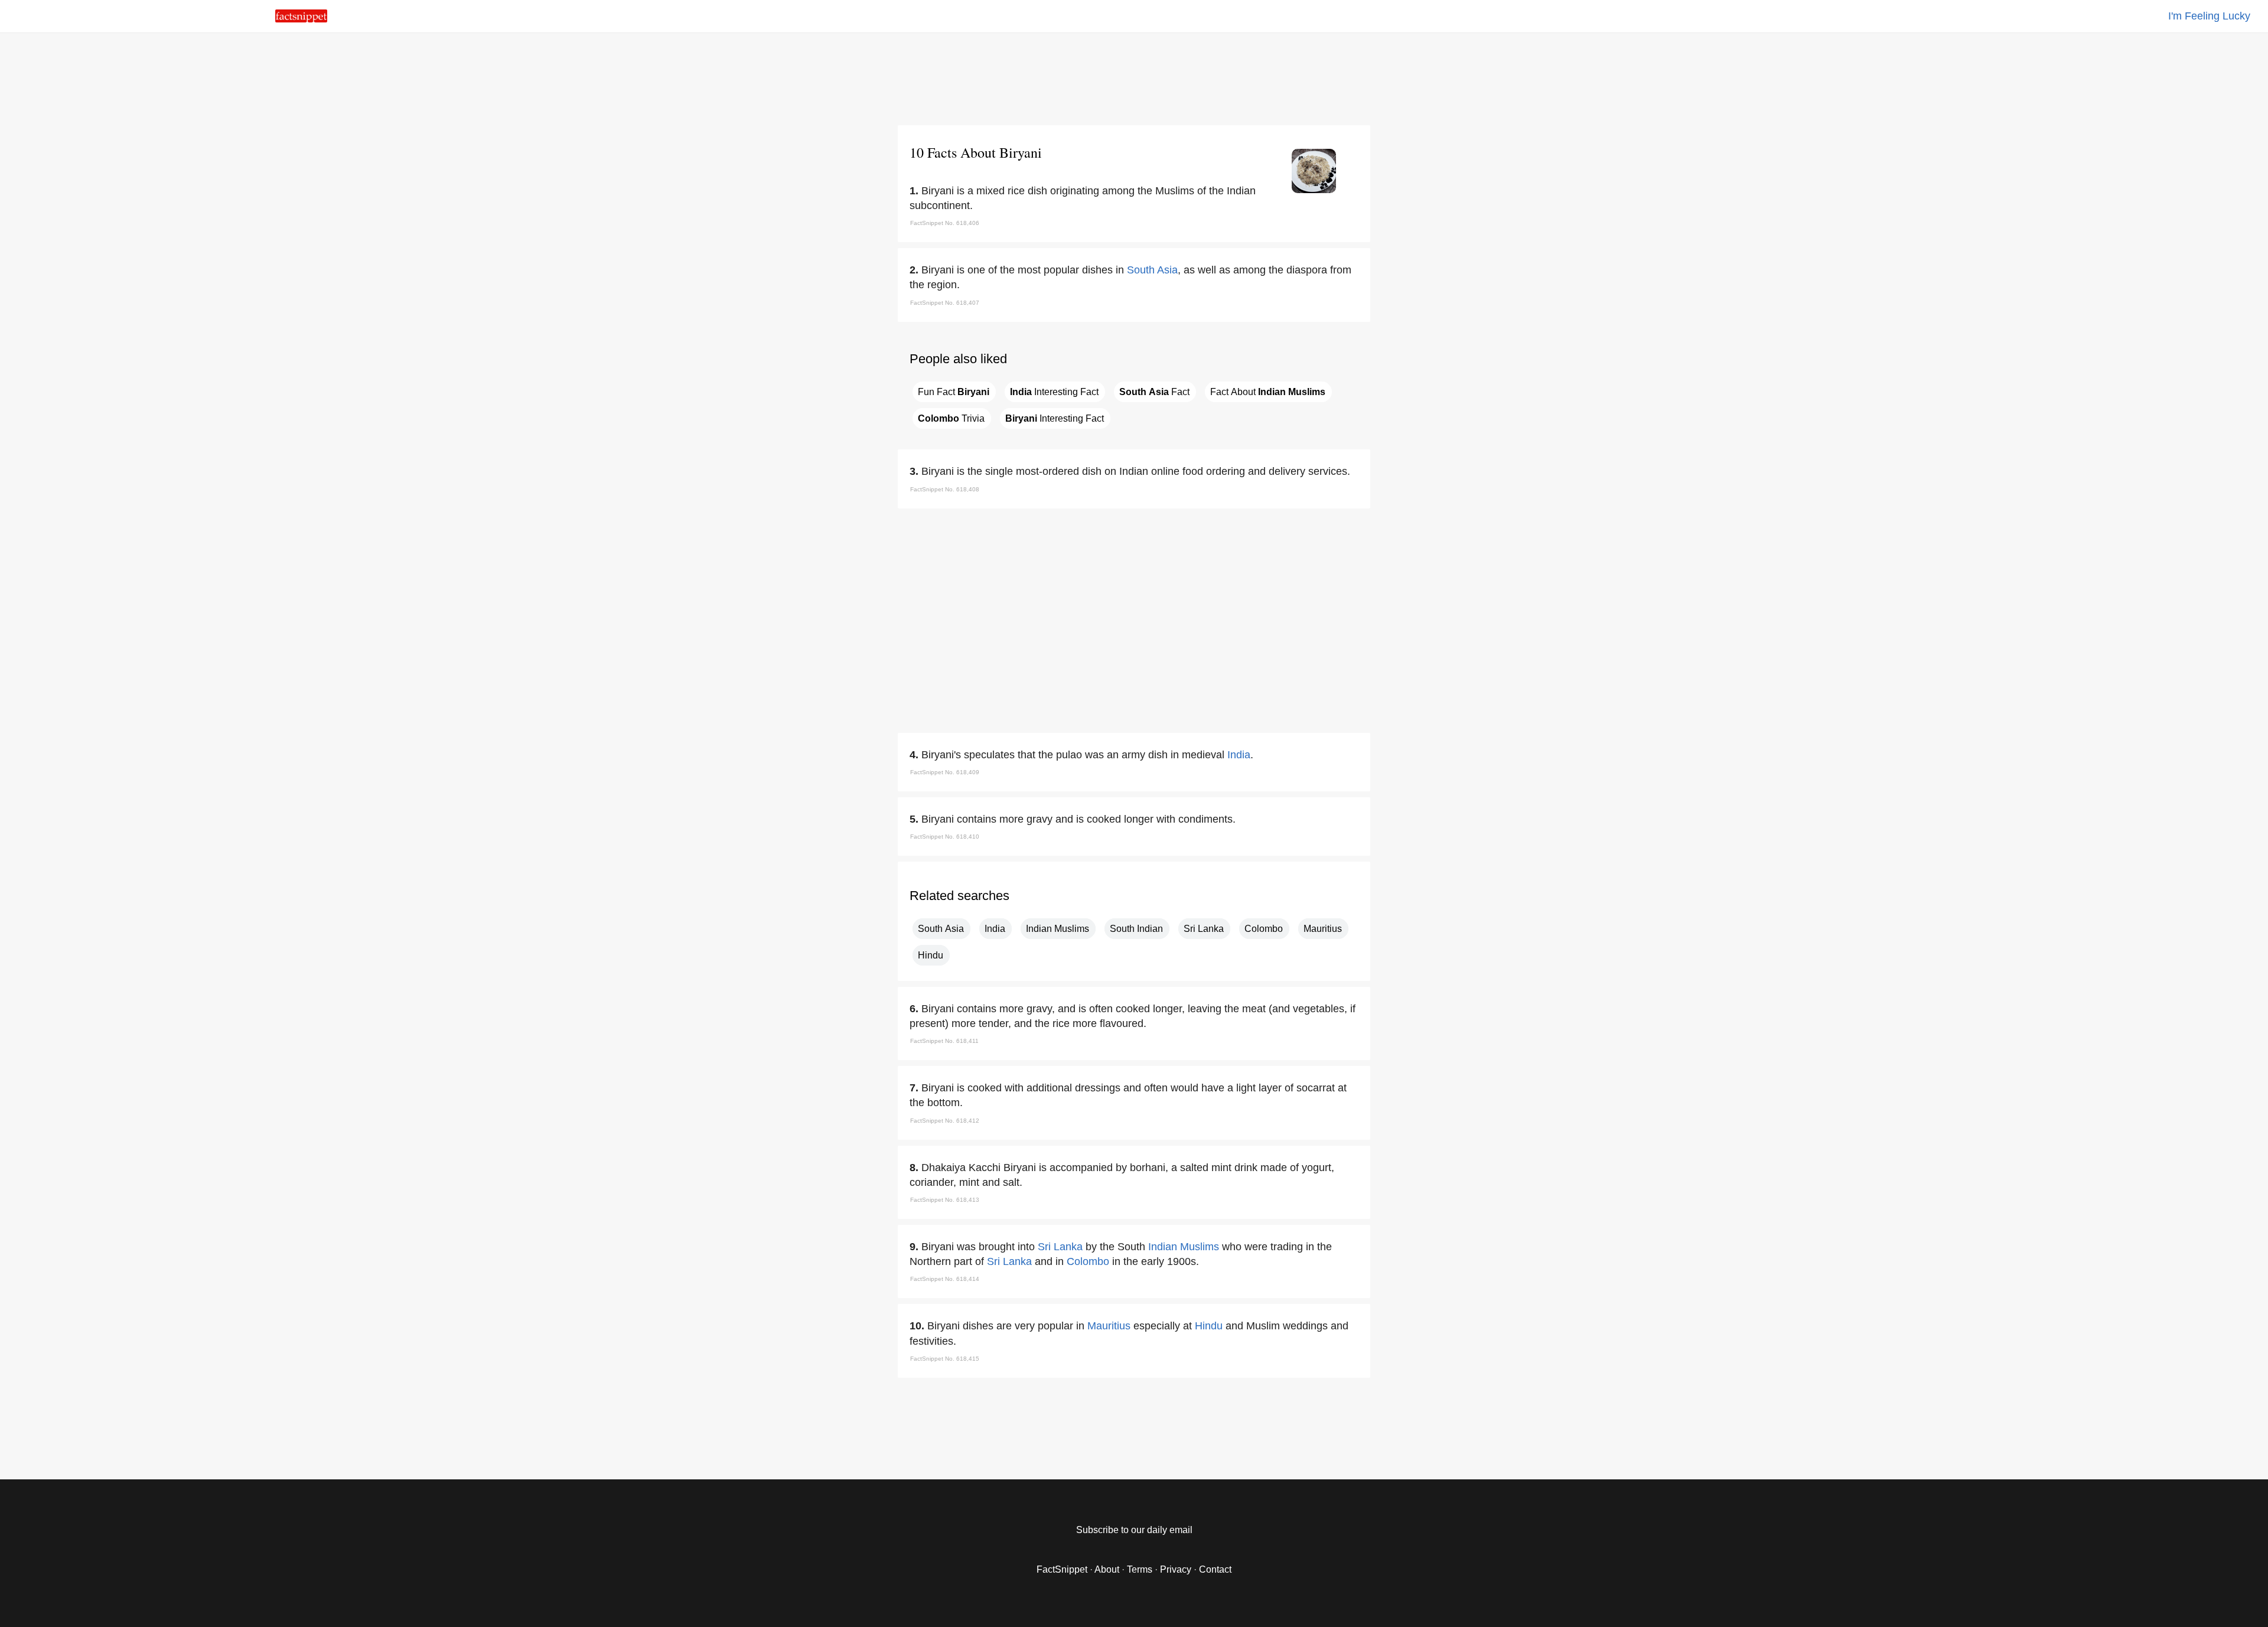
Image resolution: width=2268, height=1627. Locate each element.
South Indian (1136, 929)
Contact (1215, 1569)
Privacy (1176, 1569)
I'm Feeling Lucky (2209, 16)
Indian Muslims (1058, 929)
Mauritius (1323, 929)
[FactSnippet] (301, 19)
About (1107, 1569)
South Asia (1152, 270)
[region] (1134, 77)
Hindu (931, 955)
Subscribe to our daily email (1134, 1530)
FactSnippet (1062, 1569)
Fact (1154, 392)
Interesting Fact (1054, 392)
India (1239, 755)
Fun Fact (954, 392)
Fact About (1268, 392)
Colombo (1264, 929)
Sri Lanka (1204, 929)
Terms (1140, 1569)
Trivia (951, 418)
